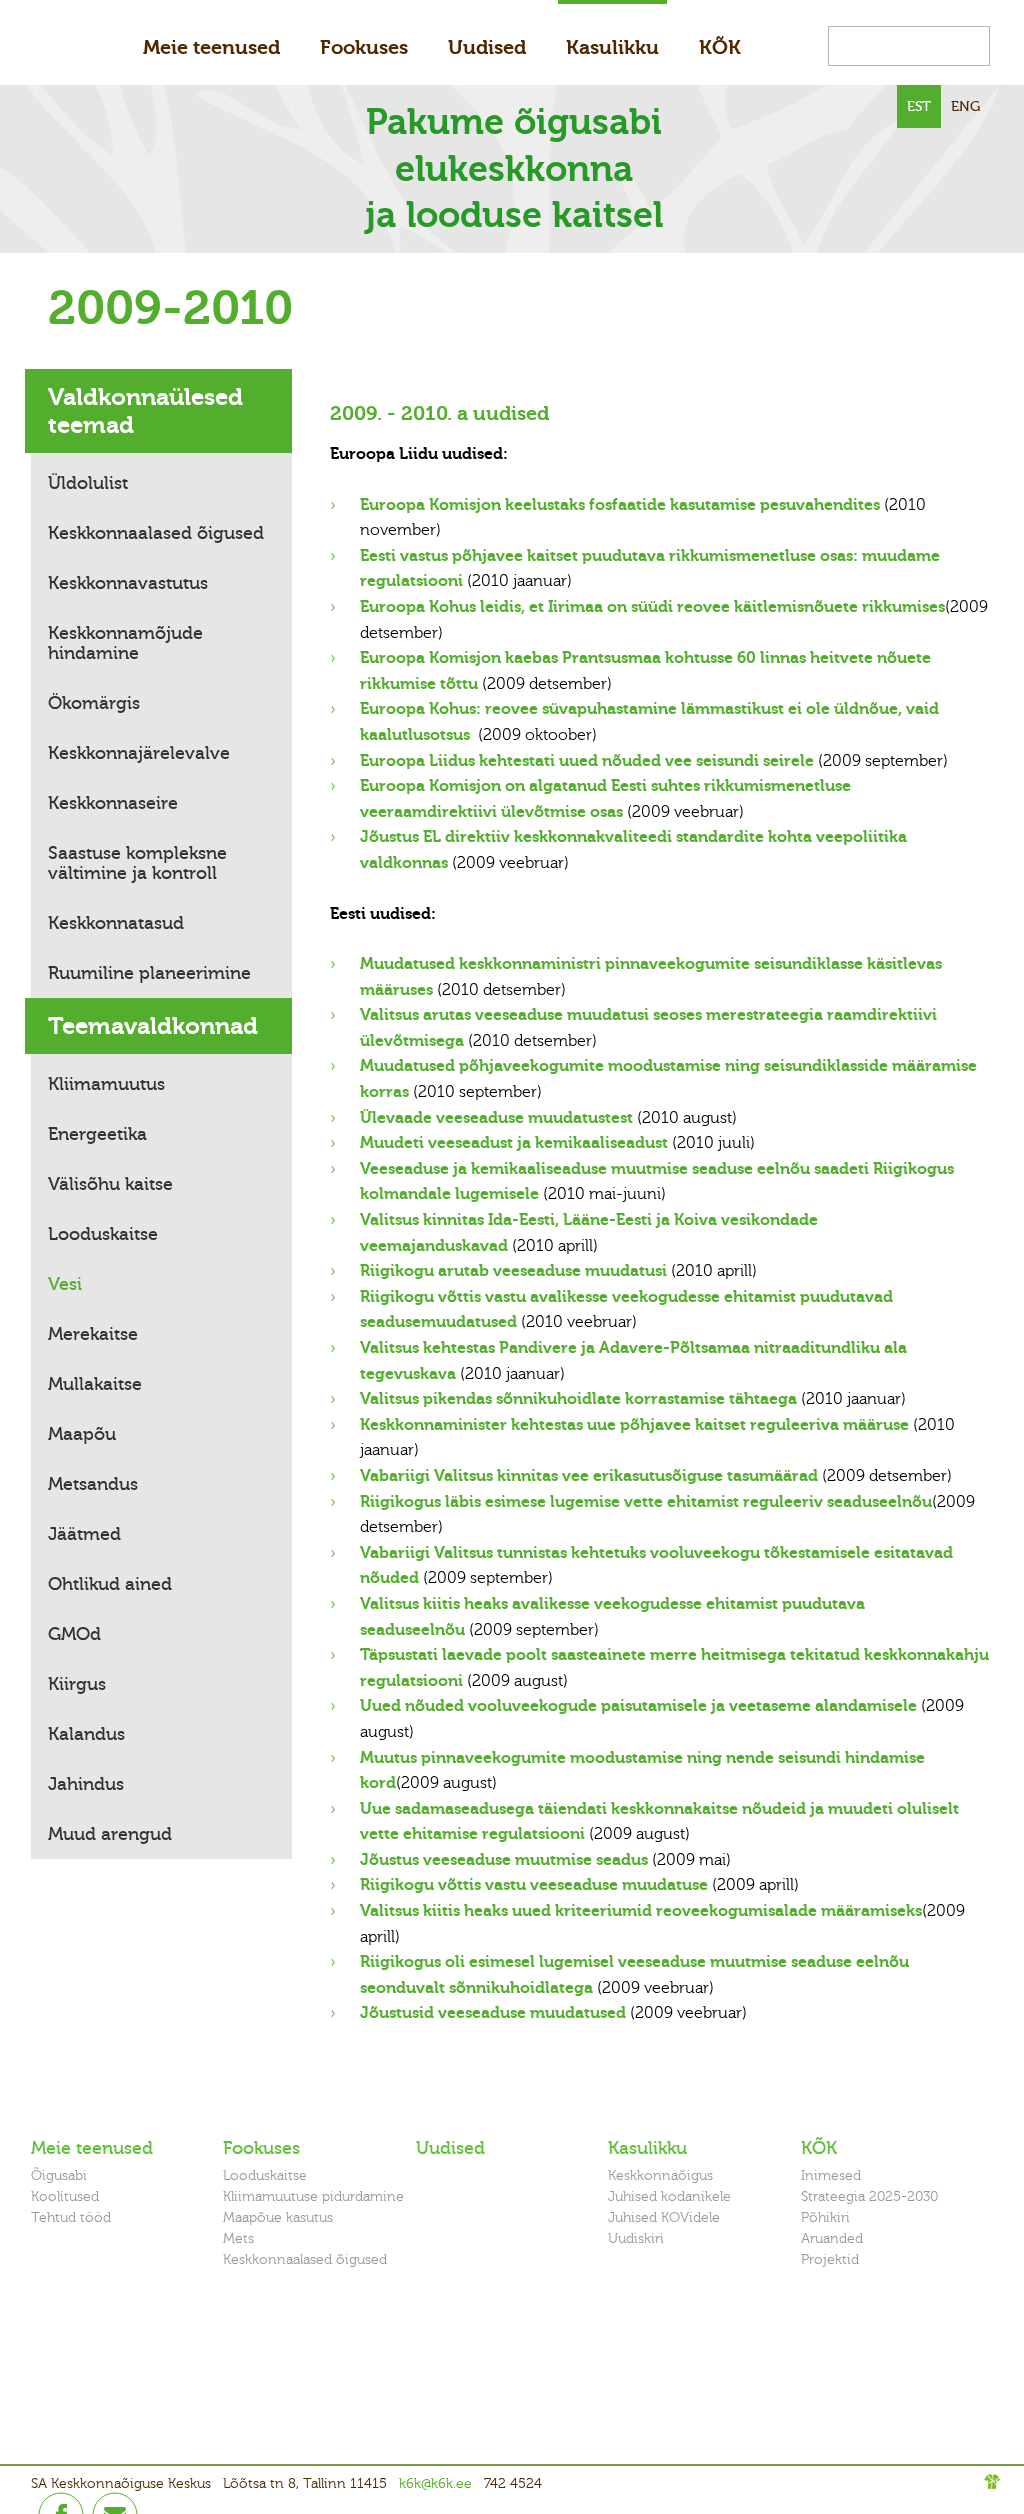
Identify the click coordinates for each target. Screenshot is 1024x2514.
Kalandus (86, 1734)
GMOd (74, 1634)
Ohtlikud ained (110, 1584)
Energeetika (97, 1134)
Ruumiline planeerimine (149, 973)
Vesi (65, 1284)
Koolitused (65, 2196)
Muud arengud (110, 1834)
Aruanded (832, 2238)
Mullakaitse (95, 1384)
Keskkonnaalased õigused (156, 533)
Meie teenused (211, 47)
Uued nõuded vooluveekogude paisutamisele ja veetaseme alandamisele (638, 1706)
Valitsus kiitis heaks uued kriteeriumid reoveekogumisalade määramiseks (641, 1911)
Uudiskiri (636, 2238)
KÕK (720, 47)
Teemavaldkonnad (153, 1026)
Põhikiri (825, 2217)
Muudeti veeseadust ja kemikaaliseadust (514, 1143)
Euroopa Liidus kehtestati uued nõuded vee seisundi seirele (587, 761)
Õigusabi (59, 2175)
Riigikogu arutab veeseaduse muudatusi (513, 1271)
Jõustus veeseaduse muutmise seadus (504, 1860)
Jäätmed (84, 1534)
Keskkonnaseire (113, 803)
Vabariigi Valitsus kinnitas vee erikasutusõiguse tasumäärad (589, 1476)
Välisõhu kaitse (110, 1184)
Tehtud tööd (71, 2217)
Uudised (487, 47)
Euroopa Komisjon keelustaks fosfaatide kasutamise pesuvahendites (620, 505)
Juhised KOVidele (664, 2217)
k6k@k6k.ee (435, 2483)
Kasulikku (612, 47)
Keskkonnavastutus (128, 583)
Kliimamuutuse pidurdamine (313, 2196)
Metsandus (93, 1484)
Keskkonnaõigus (660, 2175)
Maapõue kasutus (278, 2217)
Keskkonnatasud (116, 923)
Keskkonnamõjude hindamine (125, 643)
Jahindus (86, 1784)
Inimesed (831, 2175)
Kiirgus (77, 1684)
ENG (965, 106)
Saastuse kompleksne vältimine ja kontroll (137, 863)
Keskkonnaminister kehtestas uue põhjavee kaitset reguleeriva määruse (634, 1425)
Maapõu (82, 1434)
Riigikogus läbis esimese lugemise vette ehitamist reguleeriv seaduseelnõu (646, 1502)
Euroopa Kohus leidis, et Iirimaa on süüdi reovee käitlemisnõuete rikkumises (652, 607)
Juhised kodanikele (669, 2196)
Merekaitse (93, 1334)
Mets (238, 2238)
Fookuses (364, 47)
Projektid (830, 2259)
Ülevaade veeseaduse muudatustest (496, 1118)
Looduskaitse (103, 1234)
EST (919, 106)
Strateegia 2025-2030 (869, 2196)
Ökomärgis (94, 703)
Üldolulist (88, 483)
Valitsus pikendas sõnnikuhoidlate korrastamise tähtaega (578, 1399)
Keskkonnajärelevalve (139, 753)
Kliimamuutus (106, 1084)
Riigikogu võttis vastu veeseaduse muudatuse (534, 1885)
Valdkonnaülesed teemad (145, 411)
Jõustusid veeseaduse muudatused (493, 2013)
